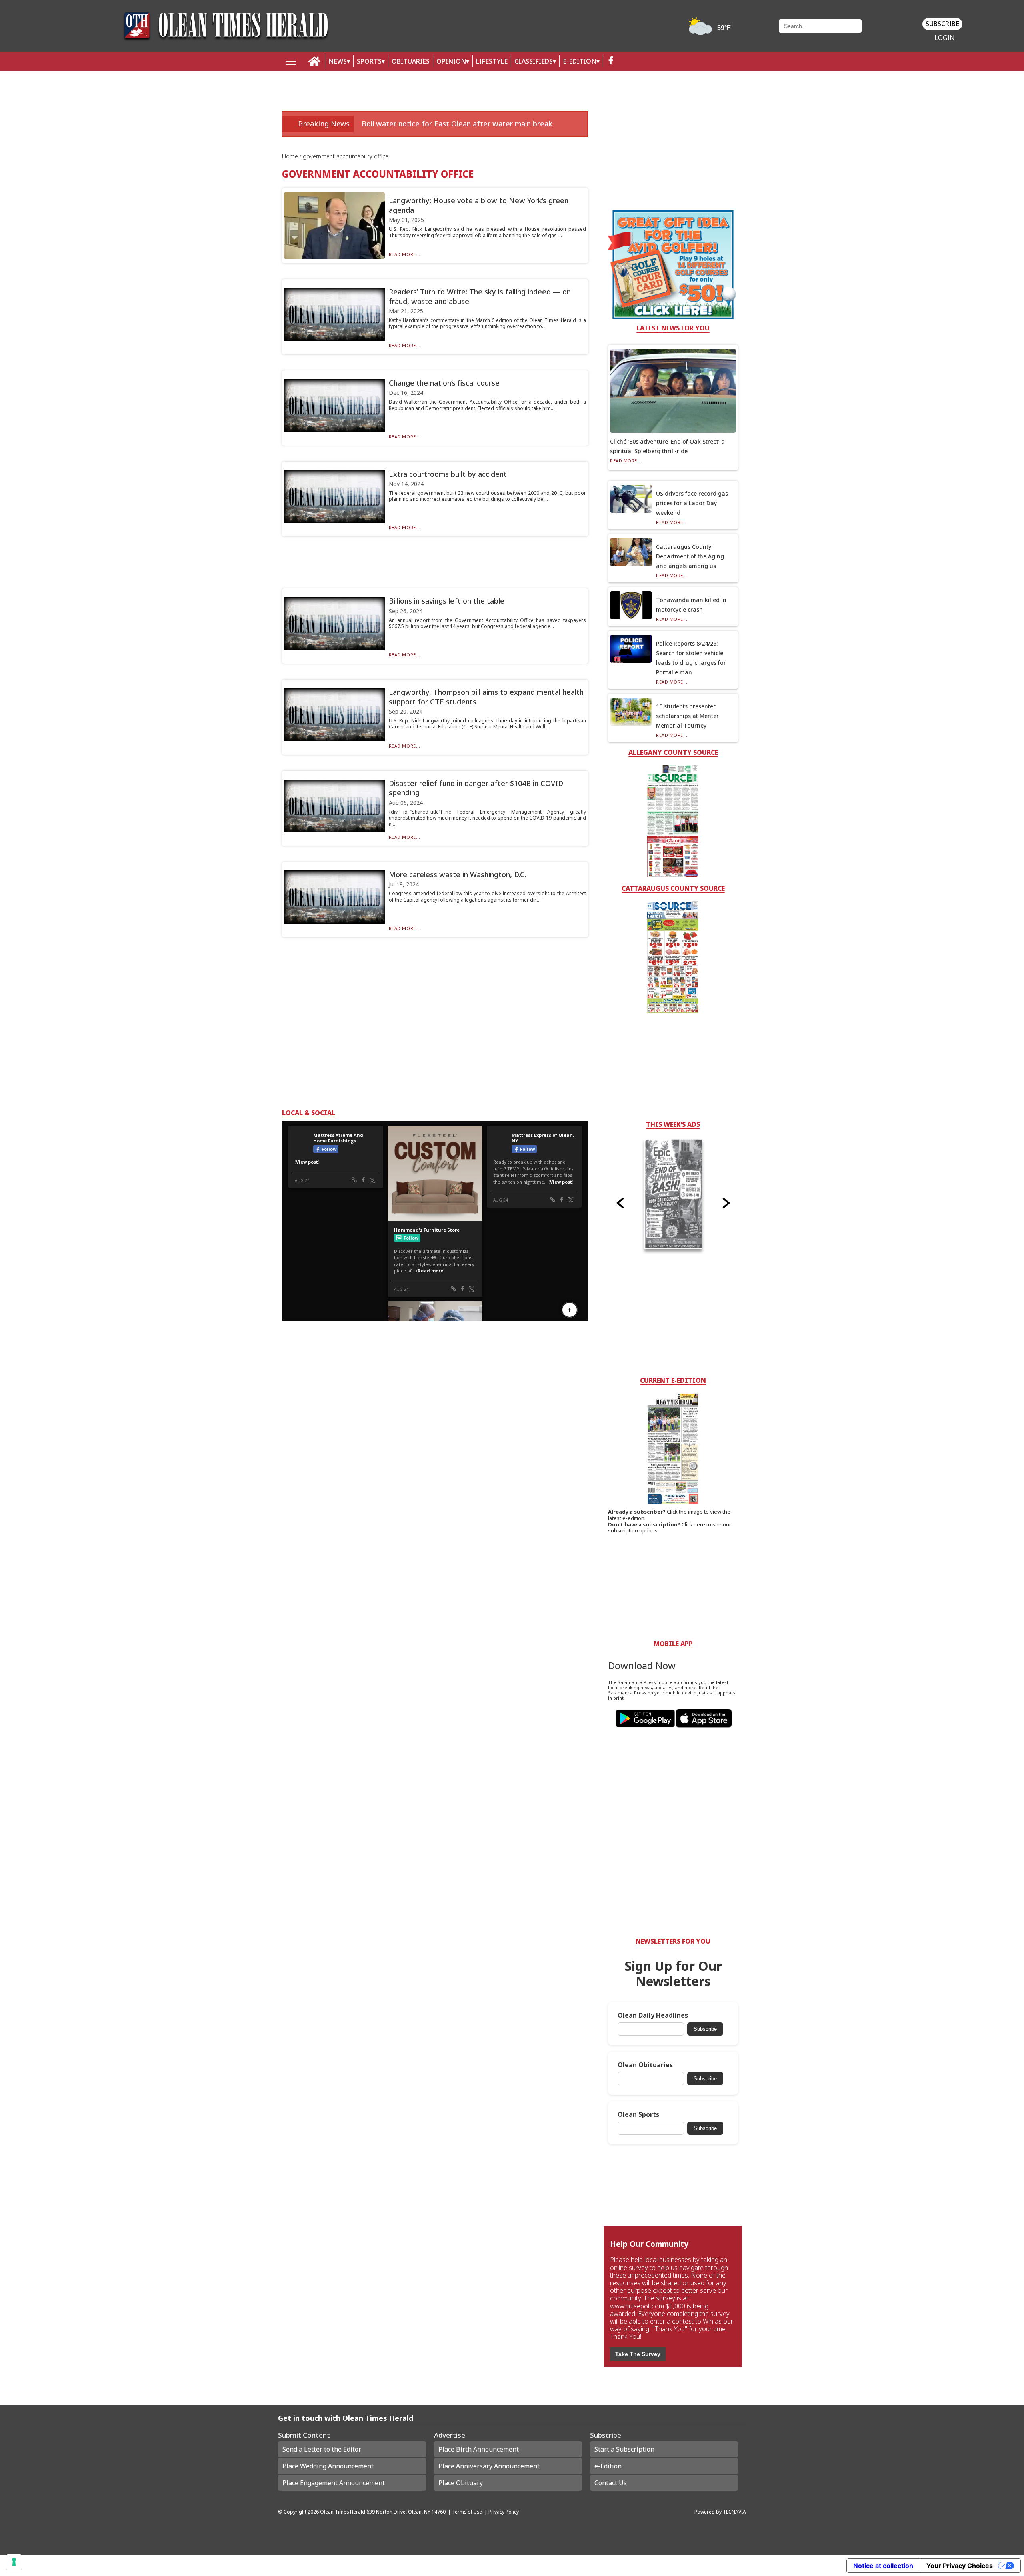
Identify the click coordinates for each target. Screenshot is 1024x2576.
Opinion (451, 61)
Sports (369, 61)
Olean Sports (638, 2115)
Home (291, 156)
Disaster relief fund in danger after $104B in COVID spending (476, 788)
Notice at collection (883, 2566)
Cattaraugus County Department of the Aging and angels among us (690, 556)
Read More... (405, 254)
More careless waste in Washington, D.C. (458, 874)
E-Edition (580, 61)
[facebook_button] (611, 61)
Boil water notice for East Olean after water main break (457, 124)
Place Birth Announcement (479, 2449)
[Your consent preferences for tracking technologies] (14, 2562)
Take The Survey (638, 2354)
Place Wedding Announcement (328, 2466)
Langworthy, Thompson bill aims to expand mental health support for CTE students (486, 697)
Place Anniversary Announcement (489, 2466)
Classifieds (534, 61)
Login (945, 38)
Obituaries (411, 61)
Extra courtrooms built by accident (448, 474)
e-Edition (608, 2466)
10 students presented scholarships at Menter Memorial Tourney (687, 716)
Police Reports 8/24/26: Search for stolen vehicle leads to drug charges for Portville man (691, 658)
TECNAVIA (734, 2512)
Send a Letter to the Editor (322, 2449)
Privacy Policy (504, 2512)
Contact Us (611, 2483)
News (338, 61)
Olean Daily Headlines (653, 2015)
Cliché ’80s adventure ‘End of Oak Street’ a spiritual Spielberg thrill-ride (667, 446)
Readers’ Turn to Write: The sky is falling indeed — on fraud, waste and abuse (480, 296)
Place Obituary (461, 2483)
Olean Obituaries (645, 2065)
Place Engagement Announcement (334, 2483)
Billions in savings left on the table (447, 601)
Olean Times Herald (343, 2512)
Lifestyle (492, 61)
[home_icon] (315, 61)
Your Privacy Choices (960, 2566)
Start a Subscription (624, 2449)
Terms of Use (467, 2512)
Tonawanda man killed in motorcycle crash (691, 605)
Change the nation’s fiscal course (444, 383)
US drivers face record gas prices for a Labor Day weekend (692, 503)
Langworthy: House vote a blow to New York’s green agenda (479, 205)
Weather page (711, 30)
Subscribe (942, 24)
